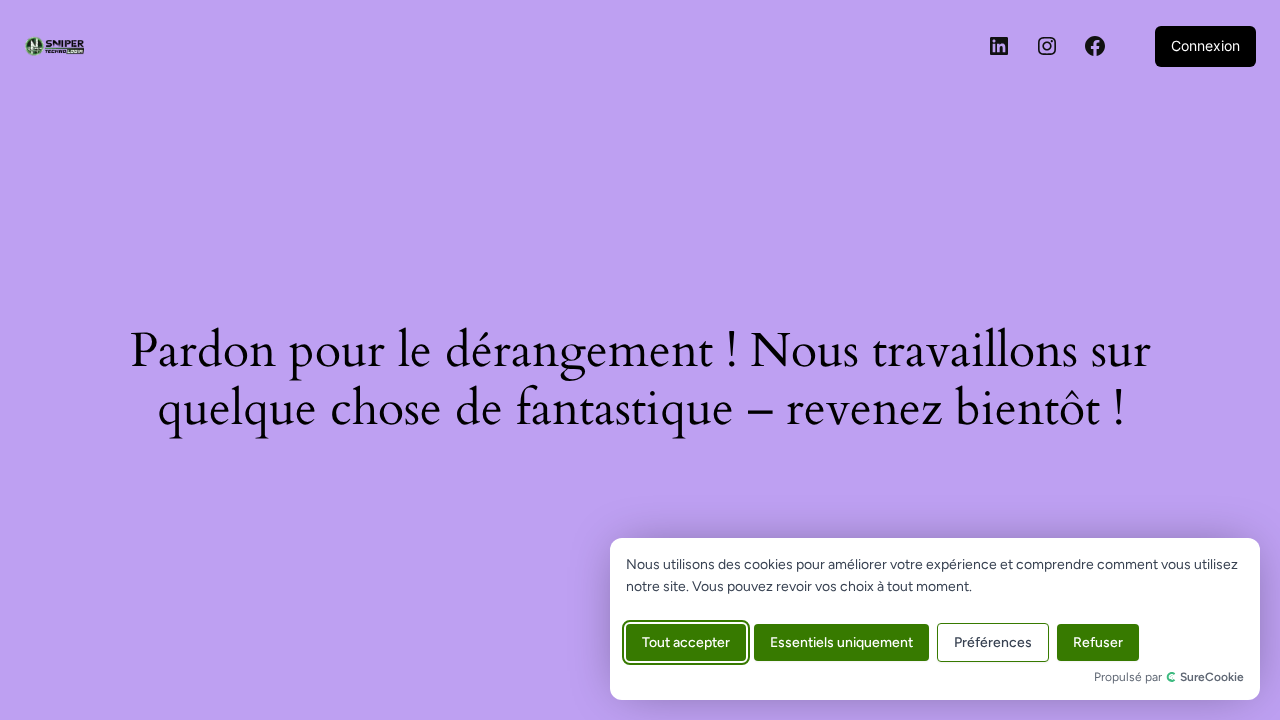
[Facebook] (1095, 46)
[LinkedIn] (999, 46)
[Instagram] (1047, 46)
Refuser (1098, 642)
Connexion (1205, 45)
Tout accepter (686, 642)
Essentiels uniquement (841, 642)
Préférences (993, 642)
